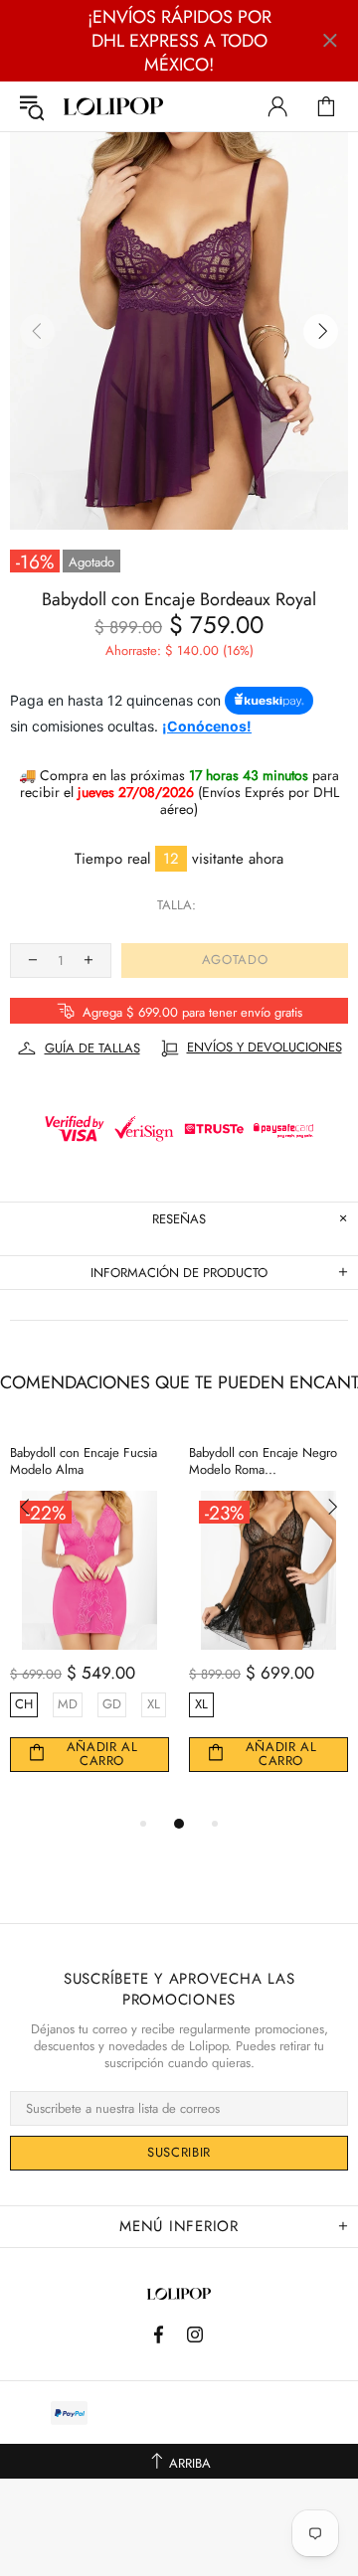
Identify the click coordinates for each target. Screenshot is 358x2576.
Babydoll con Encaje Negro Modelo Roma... (263, 1461)
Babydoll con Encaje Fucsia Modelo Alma (84, 1461)
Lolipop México (113, 107)
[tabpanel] (89, 1620)
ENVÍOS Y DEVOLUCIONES (265, 1047)
